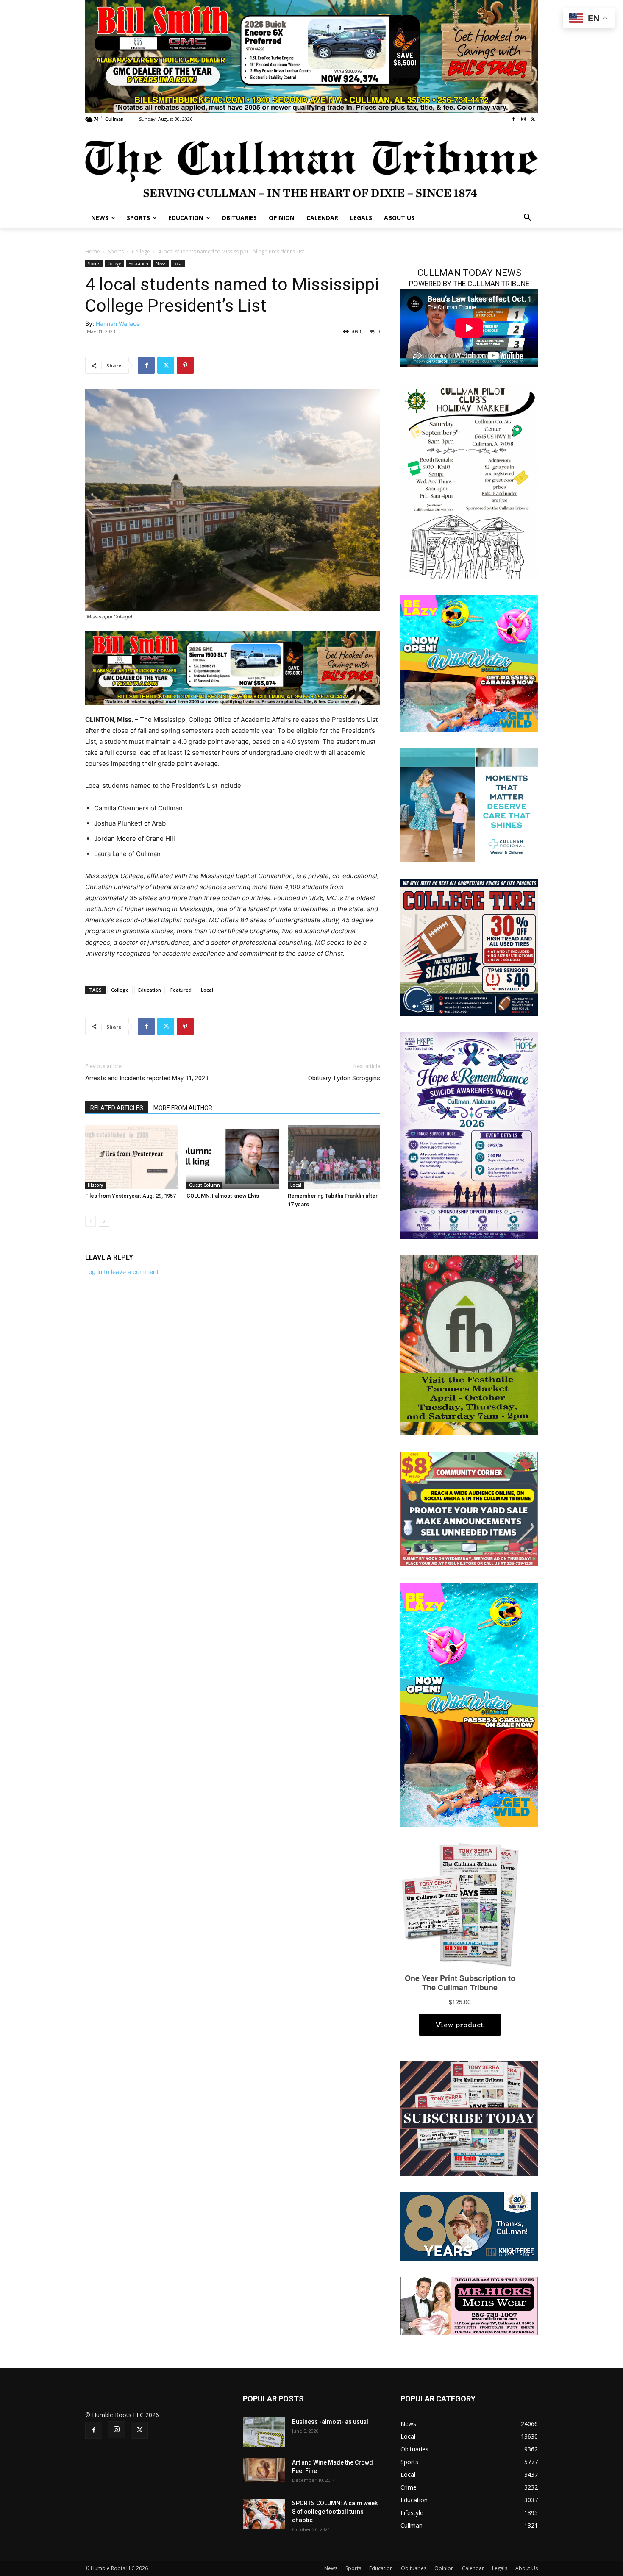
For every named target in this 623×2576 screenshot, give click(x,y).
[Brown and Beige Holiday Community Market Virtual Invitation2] (469, 481)
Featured (181, 990)
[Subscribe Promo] (469, 2118)
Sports (116, 252)
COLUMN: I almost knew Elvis (223, 1196)
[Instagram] (523, 119)
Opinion (444, 2568)
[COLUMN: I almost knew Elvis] (233, 1157)
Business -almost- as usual (330, 2422)
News (161, 264)
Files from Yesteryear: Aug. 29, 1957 (131, 1196)
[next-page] (104, 1221)
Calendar (473, 2568)
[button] (528, 218)
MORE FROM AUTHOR (183, 1108)
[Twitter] (533, 119)
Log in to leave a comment (122, 1272)
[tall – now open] (469, 1704)
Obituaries (414, 2568)
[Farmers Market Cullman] (469, 1344)
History (95, 1185)
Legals (500, 2568)
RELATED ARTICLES (117, 1108)
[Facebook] (514, 119)
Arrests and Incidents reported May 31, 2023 (147, 1078)
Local (178, 264)
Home (93, 252)
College (141, 252)
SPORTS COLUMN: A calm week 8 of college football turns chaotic (335, 2512)
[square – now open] (469, 663)
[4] (233, 668)
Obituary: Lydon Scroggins (344, 1078)
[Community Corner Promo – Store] (469, 1508)
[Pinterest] (185, 365)
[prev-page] (90, 1221)
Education (138, 264)
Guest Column (204, 1185)
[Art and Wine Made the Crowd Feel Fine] (264, 2470)
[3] (311, 56)
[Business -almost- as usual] (264, 2432)
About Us (527, 2568)
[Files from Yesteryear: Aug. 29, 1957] (131, 1157)
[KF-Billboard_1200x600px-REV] (469, 2226)
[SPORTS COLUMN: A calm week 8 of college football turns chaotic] (264, 2514)
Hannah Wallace (118, 324)
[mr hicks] (469, 2305)
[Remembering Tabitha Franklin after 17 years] (334, 1157)
